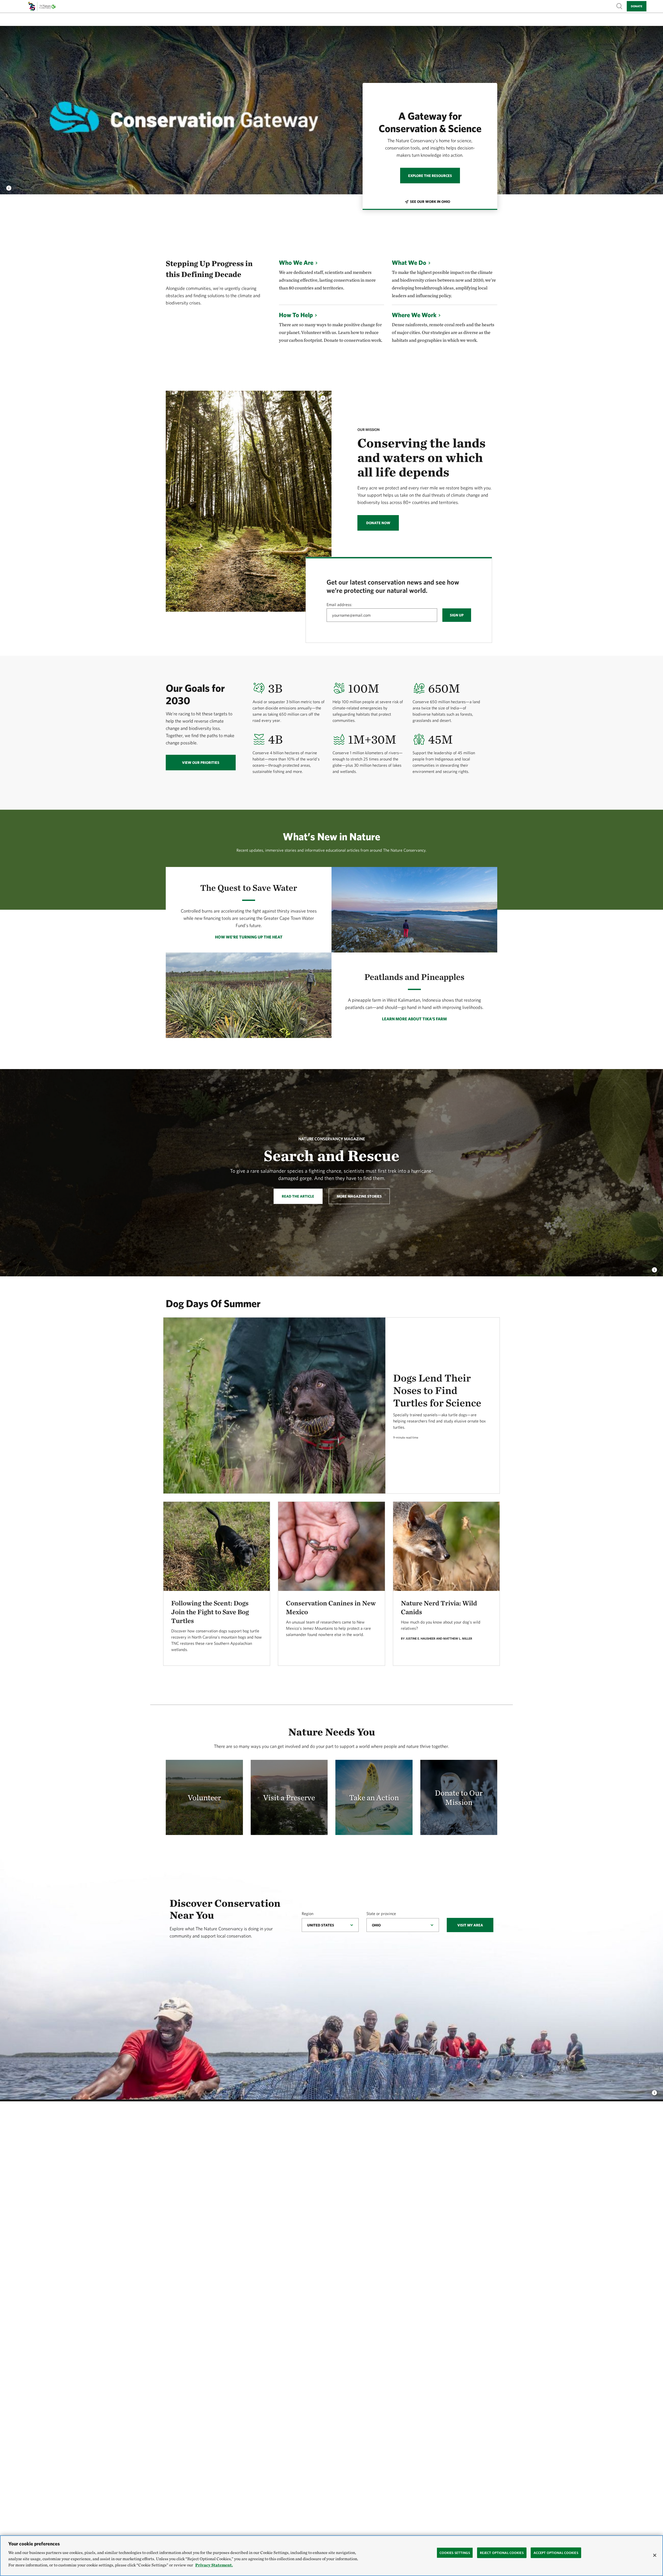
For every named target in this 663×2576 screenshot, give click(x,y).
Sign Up (457, 615)
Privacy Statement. (214, 2565)
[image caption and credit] (9, 187)
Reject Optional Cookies (502, 2553)
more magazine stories (359, 1196)
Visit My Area (470, 1925)
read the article (298, 1196)
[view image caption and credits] (654, 1269)
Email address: (339, 604)
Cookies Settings (455, 2553)
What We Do (409, 262)
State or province (381, 1913)
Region (308, 1913)
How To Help (296, 315)
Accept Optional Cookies (556, 2553)
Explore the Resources (430, 176)
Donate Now (378, 523)
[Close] (655, 2555)
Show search (619, 6)
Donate (637, 6)
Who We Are (296, 262)
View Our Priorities (201, 763)
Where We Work (414, 315)
